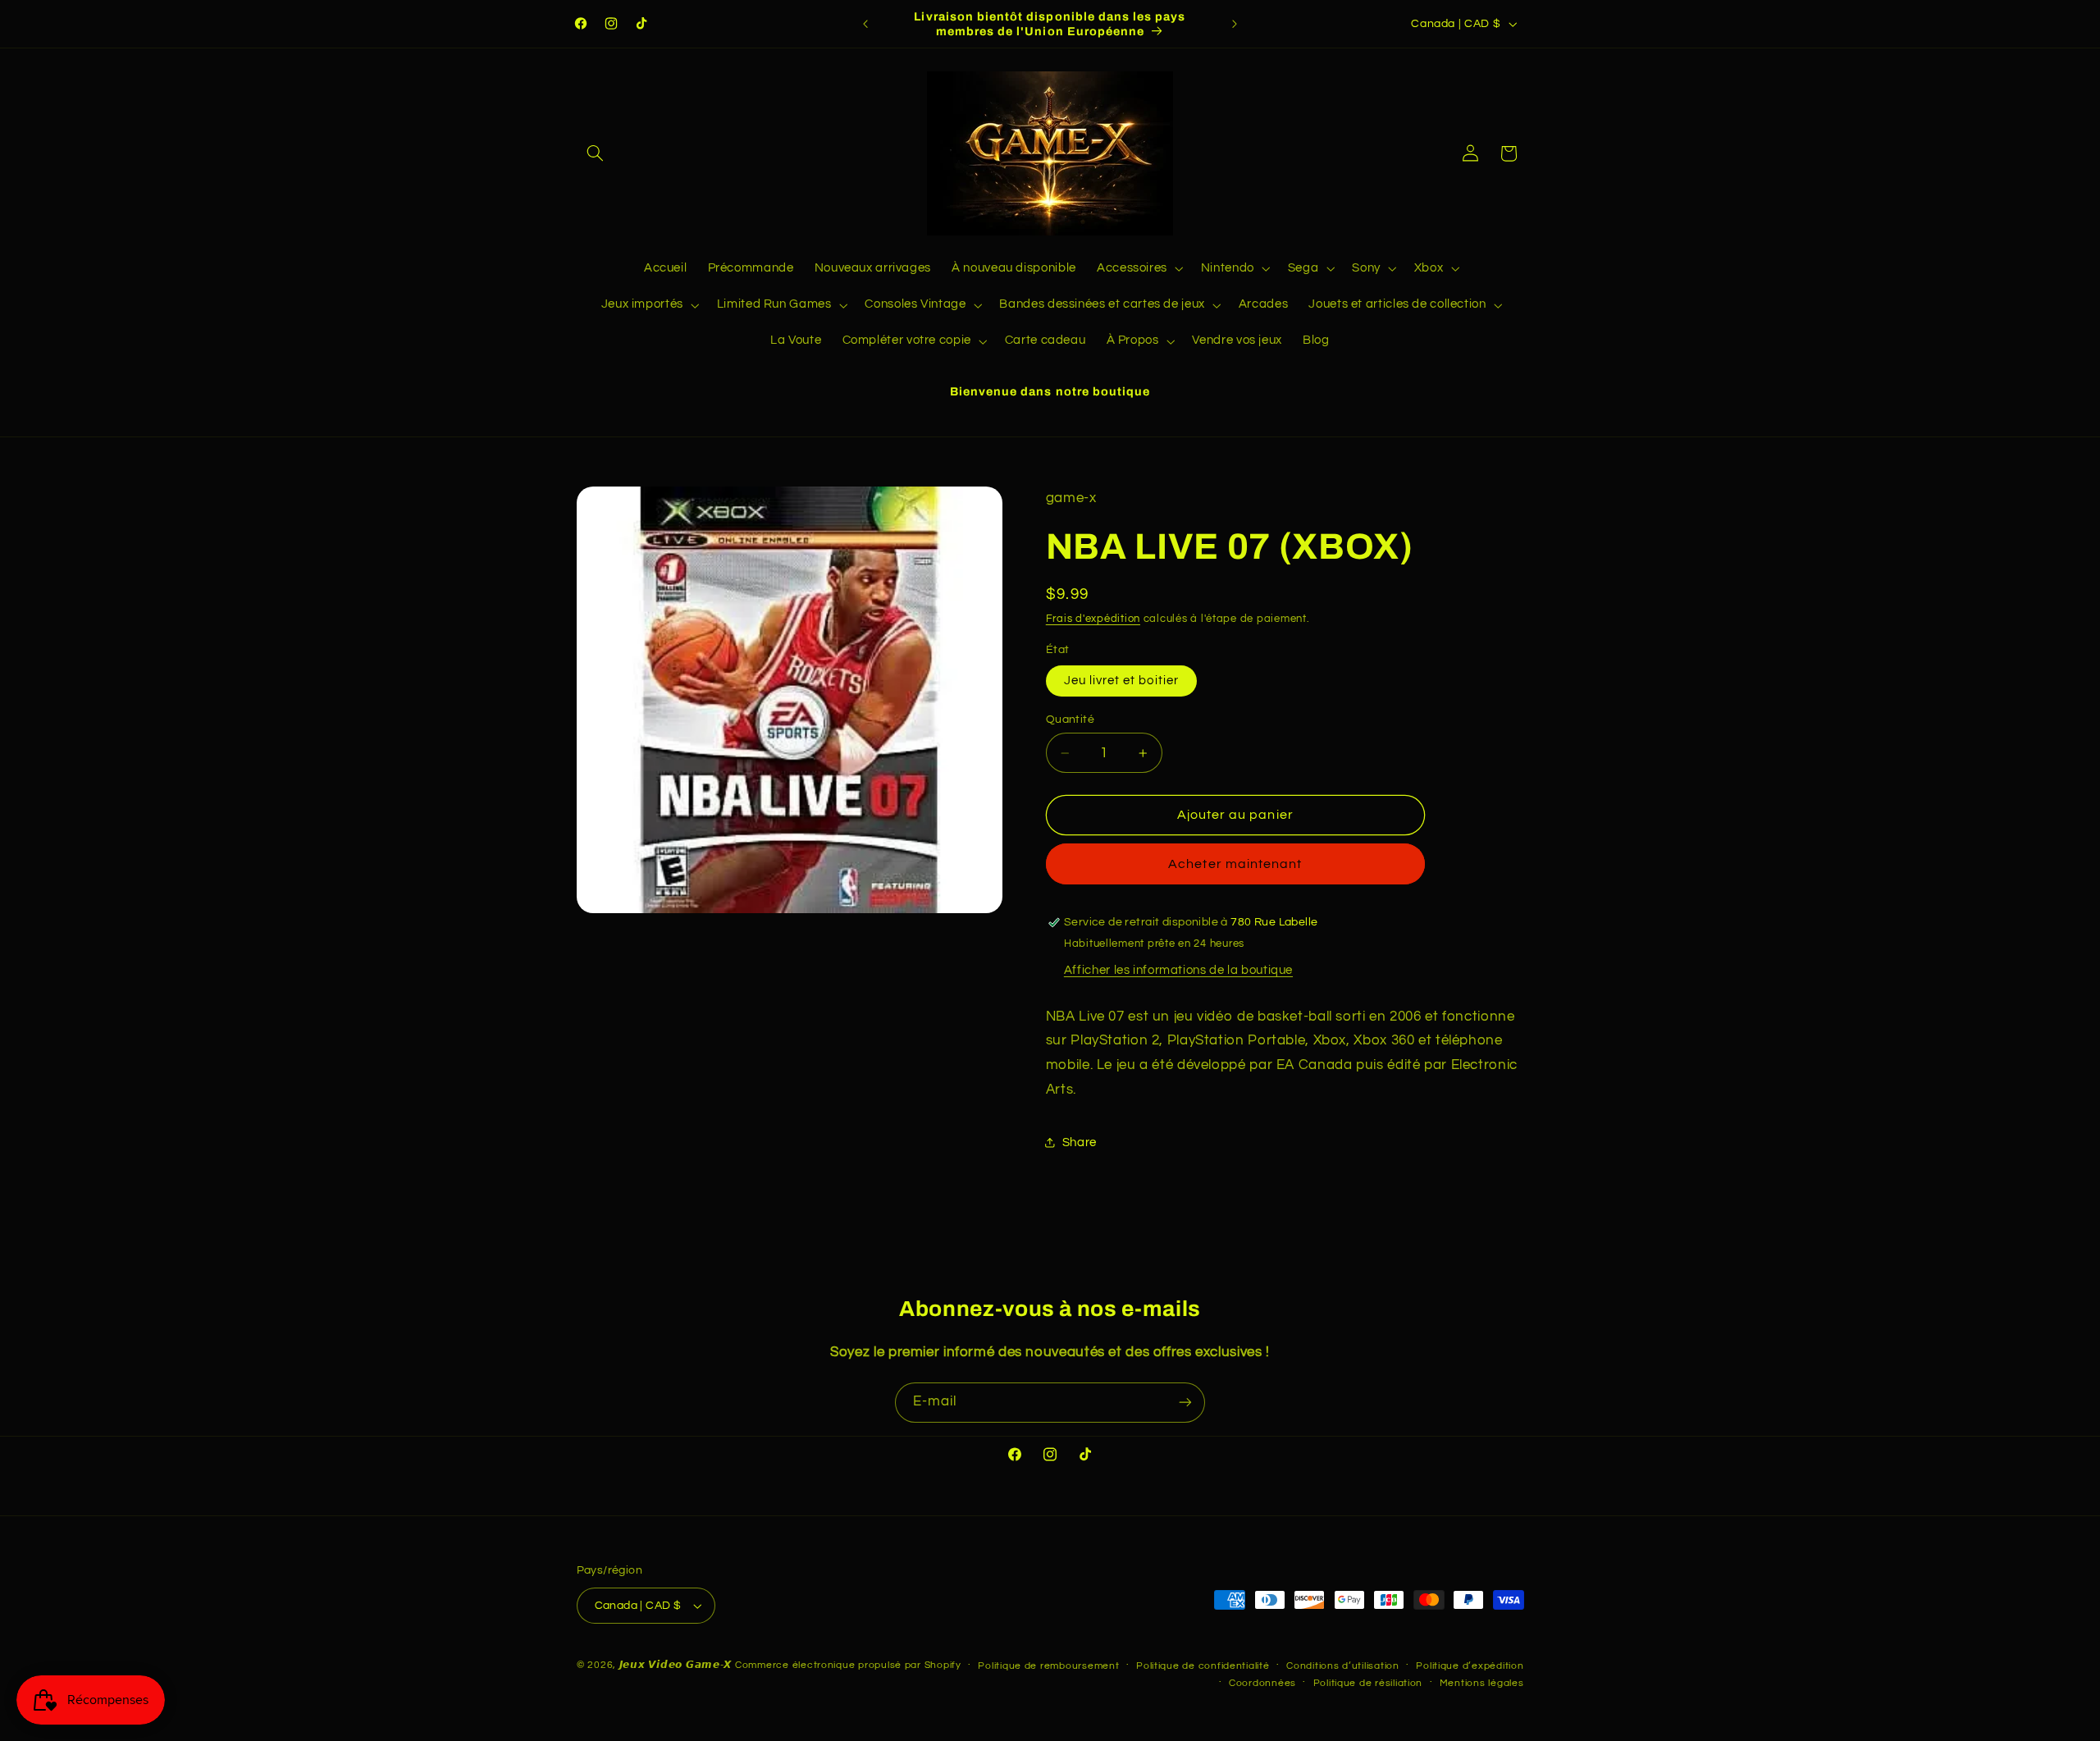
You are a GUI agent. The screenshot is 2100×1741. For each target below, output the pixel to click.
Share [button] (1080, 1142)
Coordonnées (1262, 1683)
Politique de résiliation (1368, 1683)
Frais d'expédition (1093, 619)
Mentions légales (1482, 1683)
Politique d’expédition (1470, 1666)
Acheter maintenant (1235, 864)
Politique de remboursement (1048, 1666)
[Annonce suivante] (1235, 24)
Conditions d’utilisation (1343, 1666)
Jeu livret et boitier (1121, 681)
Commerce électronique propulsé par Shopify (848, 1665)
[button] (596, 153)
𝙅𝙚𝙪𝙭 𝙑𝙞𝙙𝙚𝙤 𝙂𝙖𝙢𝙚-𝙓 (676, 1665)
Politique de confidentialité (1203, 1666)
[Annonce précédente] (865, 24)
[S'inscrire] (1185, 1403)
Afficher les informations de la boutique (1178, 970)
